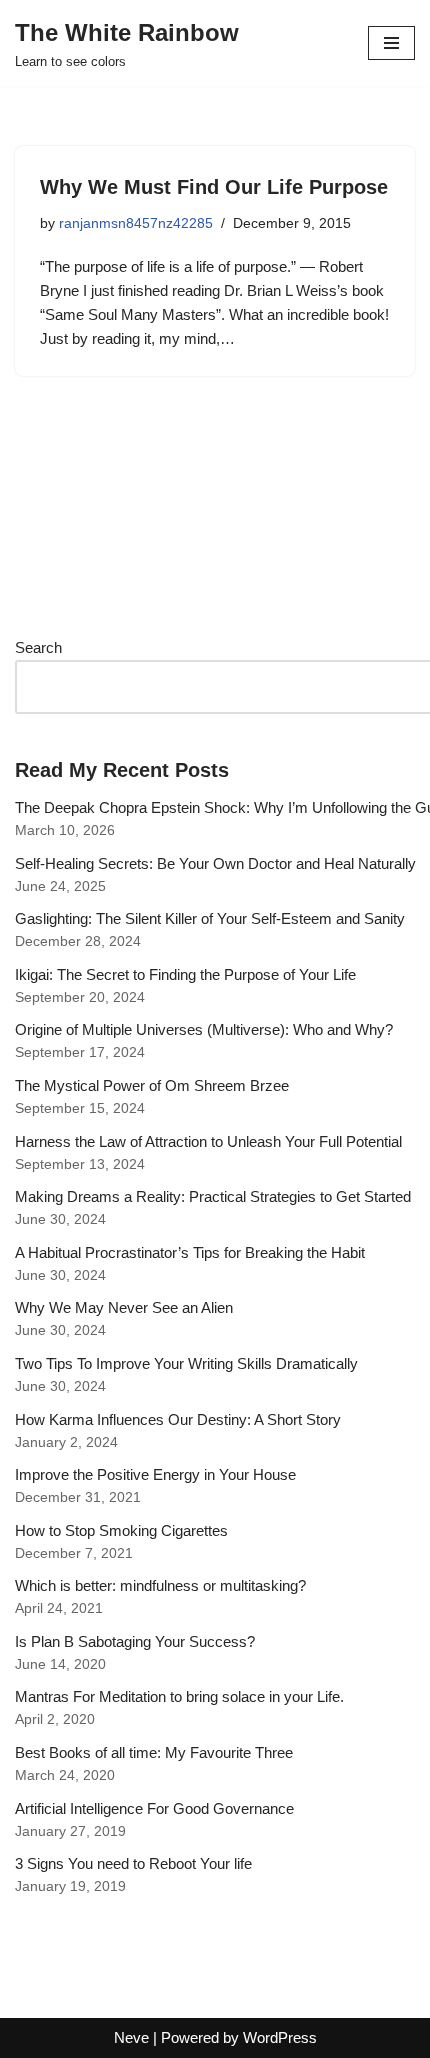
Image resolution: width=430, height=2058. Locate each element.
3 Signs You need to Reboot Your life (133, 1863)
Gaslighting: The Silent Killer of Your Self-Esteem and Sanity (210, 918)
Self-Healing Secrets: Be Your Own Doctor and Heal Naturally (215, 863)
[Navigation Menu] (391, 43)
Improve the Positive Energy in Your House (155, 1474)
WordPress (280, 2037)
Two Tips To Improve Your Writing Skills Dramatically (186, 1363)
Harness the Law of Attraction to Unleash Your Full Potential (208, 1141)
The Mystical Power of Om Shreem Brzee (152, 1085)
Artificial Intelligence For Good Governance (154, 1808)
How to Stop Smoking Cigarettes (121, 1530)
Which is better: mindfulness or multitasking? (160, 1585)
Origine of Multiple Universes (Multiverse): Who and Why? (204, 1029)
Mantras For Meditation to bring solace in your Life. (179, 1696)
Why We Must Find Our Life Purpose (214, 187)
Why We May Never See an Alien (124, 1307)
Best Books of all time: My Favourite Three (154, 1752)
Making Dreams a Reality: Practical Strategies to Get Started (213, 1196)
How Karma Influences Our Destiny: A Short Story (178, 1419)
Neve (131, 2037)
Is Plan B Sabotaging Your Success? (135, 1641)
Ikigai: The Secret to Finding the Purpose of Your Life (185, 974)
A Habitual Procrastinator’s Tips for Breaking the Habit (190, 1252)
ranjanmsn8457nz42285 (136, 223)
